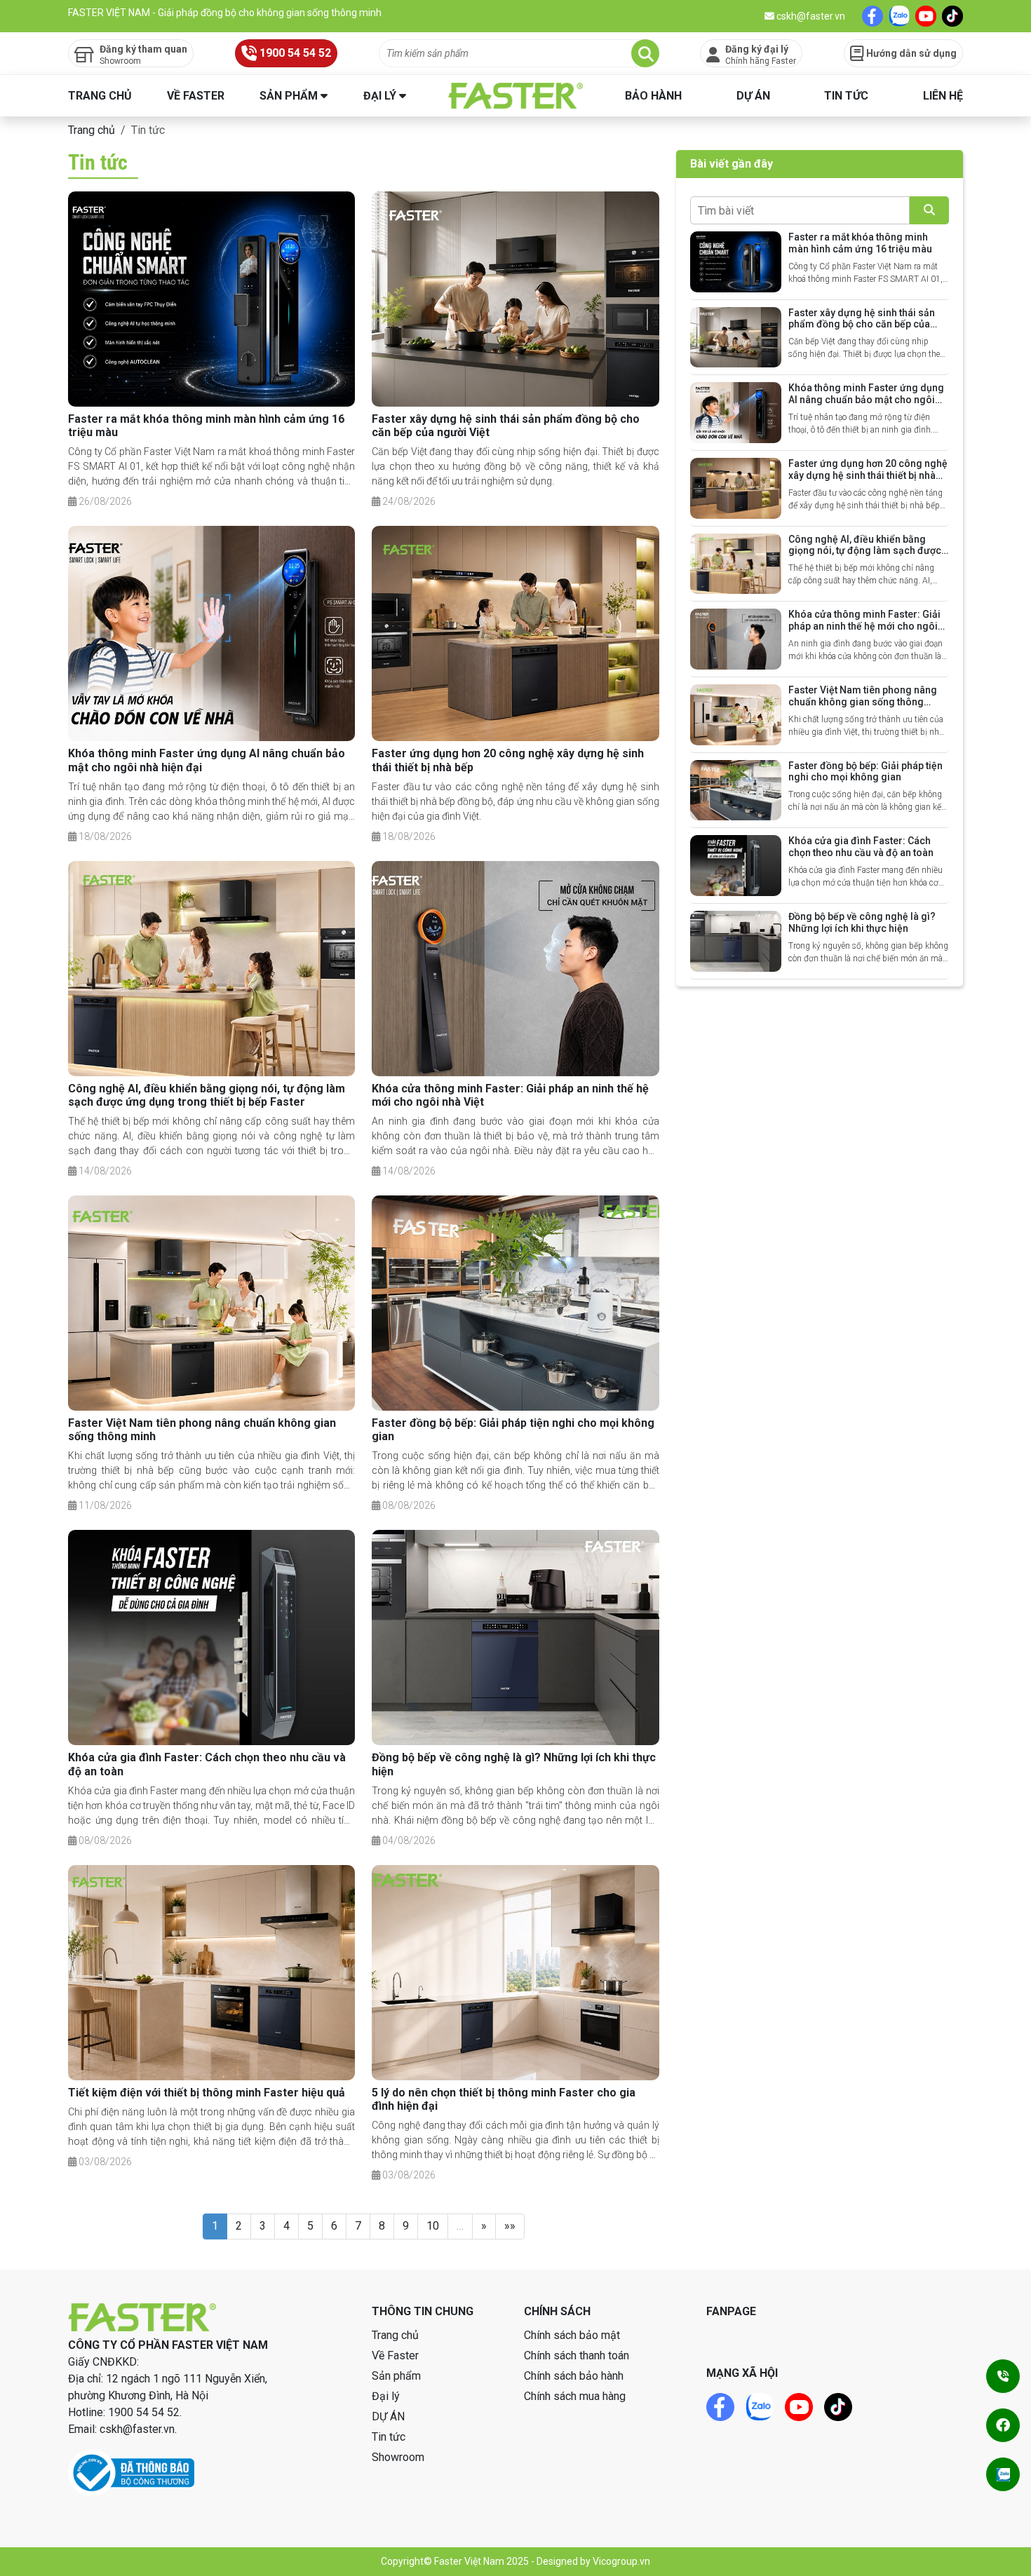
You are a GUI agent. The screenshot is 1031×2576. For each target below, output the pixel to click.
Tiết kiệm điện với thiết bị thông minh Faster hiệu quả (207, 2093)
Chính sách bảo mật (572, 2335)
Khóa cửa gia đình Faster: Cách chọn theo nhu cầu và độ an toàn (861, 847)
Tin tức (846, 96)
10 (433, 2226)
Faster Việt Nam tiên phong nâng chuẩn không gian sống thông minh (863, 702)
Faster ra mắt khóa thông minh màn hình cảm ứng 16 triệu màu (860, 243)
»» (510, 2226)
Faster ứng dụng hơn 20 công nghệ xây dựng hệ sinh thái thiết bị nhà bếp (868, 475)
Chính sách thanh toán (577, 2355)
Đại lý (380, 96)
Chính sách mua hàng (575, 2396)
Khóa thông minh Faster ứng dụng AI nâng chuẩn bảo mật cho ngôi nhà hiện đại (866, 400)
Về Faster (196, 96)
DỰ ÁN (753, 96)
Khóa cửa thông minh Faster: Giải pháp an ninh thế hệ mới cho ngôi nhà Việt (864, 626)
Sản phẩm (289, 96)
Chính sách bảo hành (574, 2376)
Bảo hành (653, 96)
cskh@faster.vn (810, 16)
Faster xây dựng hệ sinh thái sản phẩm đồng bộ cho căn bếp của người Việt (862, 325)
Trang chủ (100, 96)
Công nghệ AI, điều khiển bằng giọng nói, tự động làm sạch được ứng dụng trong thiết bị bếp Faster (207, 1095)
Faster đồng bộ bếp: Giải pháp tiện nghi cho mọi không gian (865, 772)
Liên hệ (943, 96)
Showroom (398, 2457)
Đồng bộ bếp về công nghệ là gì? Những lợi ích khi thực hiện (862, 922)
